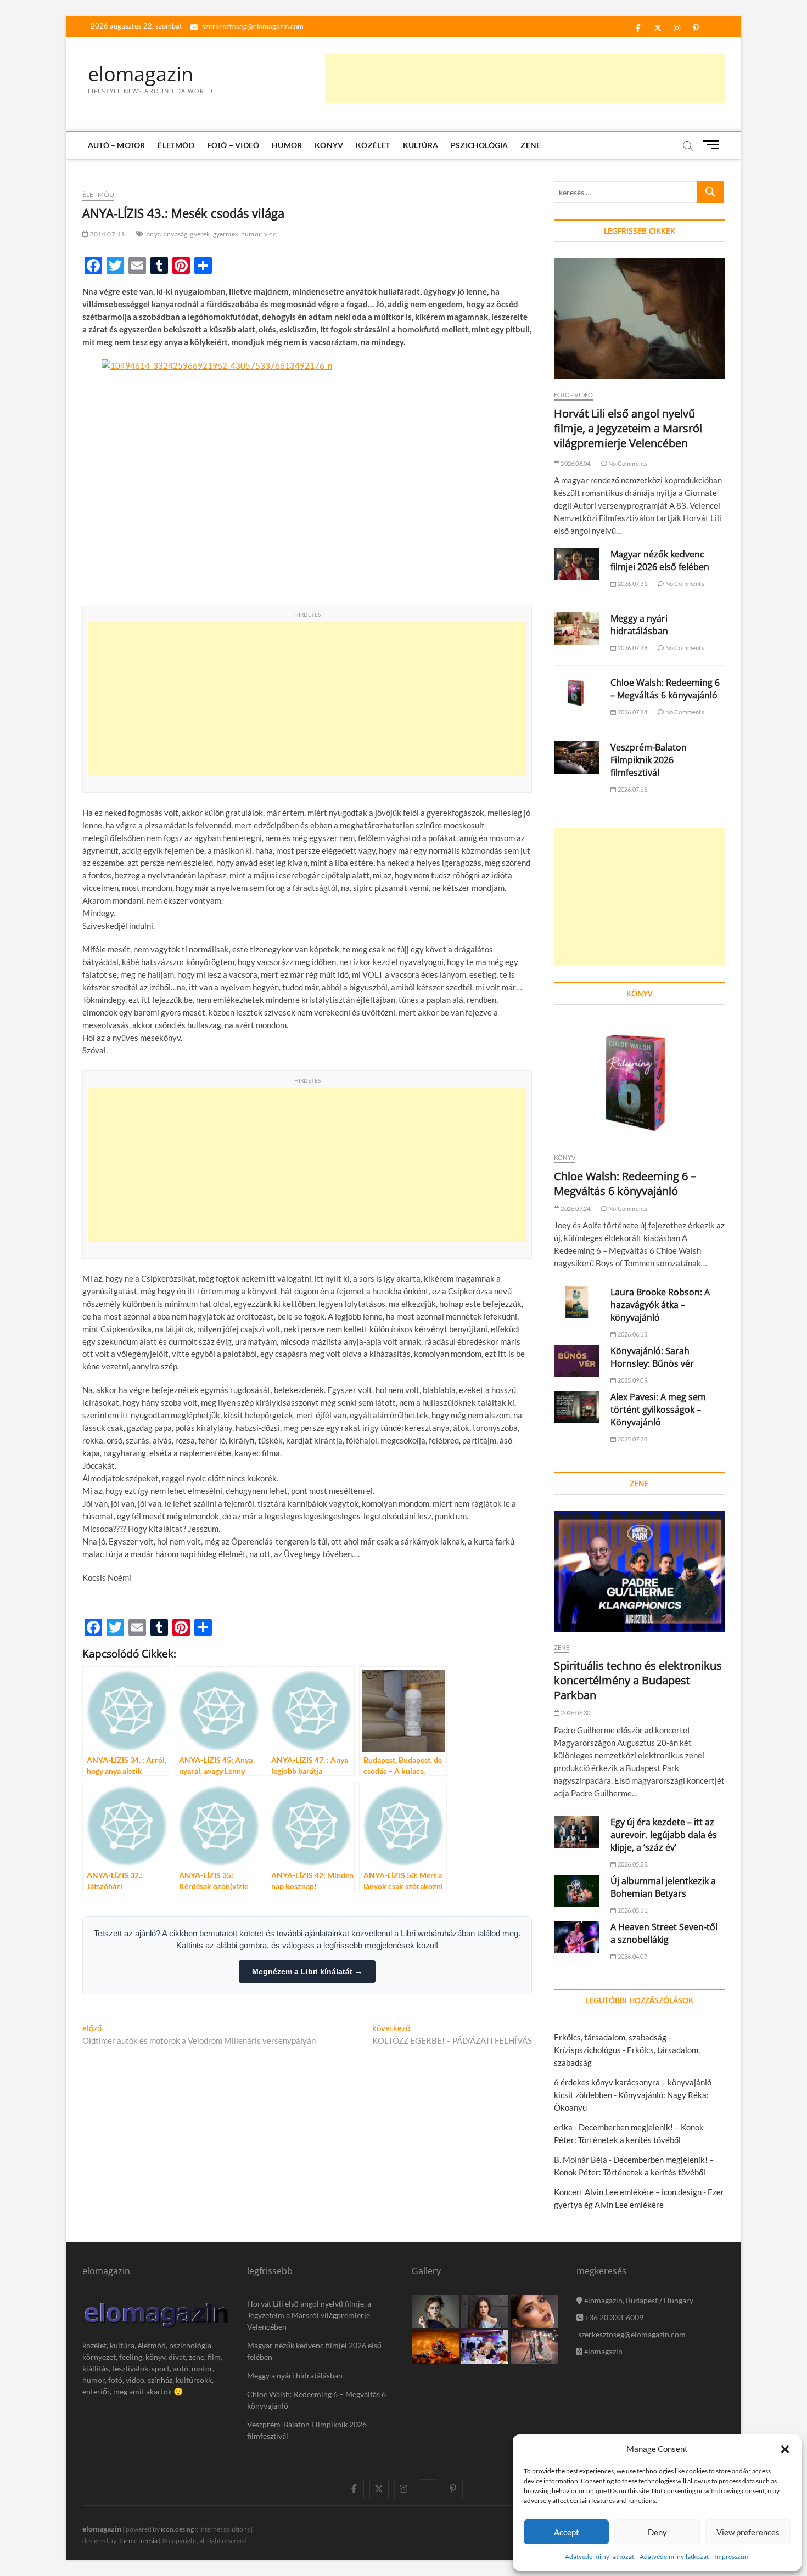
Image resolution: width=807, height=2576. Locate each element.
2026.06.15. (632, 1334)
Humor (287, 145)
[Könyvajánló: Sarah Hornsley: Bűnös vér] (577, 1361)
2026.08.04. (575, 463)
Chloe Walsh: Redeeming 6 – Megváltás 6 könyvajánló (665, 689)
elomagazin (141, 74)
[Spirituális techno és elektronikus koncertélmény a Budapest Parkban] (639, 1571)
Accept (567, 2532)
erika (563, 2127)
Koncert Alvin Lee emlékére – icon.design (628, 2192)
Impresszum (732, 2557)
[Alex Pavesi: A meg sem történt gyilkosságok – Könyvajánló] (577, 1407)
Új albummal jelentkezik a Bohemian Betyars (663, 1887)
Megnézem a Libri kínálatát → (307, 1971)
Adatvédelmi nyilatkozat (599, 2557)
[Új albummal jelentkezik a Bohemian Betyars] (577, 1891)
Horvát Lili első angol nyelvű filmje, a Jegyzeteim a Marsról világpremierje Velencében (628, 428)
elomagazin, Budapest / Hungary (638, 2300)
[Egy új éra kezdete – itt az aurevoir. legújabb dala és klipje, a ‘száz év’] (577, 1832)
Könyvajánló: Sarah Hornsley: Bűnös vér (652, 1357)
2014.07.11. (107, 234)
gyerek (200, 234)
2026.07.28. (632, 648)
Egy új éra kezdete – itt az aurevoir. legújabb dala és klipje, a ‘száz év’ (664, 1835)
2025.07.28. (632, 1439)
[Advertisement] (525, 78)
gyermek (226, 234)
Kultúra (421, 145)
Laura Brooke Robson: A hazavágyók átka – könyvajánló (660, 1305)
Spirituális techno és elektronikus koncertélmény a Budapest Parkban (638, 1680)
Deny (657, 2532)
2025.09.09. (632, 1380)
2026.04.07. (632, 1956)
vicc (270, 234)
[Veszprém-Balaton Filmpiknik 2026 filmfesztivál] (577, 757)
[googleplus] (428, 2479)
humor (251, 234)
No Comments (627, 463)
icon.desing (177, 2529)
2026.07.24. (632, 712)
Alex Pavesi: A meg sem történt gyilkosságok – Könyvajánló (658, 1410)
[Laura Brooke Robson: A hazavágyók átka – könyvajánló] (577, 1302)
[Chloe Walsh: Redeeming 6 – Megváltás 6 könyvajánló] (577, 693)
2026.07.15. (632, 789)
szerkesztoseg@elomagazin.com (252, 26)
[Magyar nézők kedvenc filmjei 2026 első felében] (577, 564)
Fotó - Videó (573, 395)
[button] (785, 2449)
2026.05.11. (632, 1910)
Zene (531, 145)
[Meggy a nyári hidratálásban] (577, 629)
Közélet (373, 145)
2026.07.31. (632, 584)
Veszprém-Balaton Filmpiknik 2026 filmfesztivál (649, 760)
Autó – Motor (116, 145)
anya (154, 234)
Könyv (329, 145)
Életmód (176, 145)
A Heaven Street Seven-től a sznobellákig (664, 1933)
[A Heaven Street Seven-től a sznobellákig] (577, 1937)
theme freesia (138, 2541)
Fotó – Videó (233, 145)
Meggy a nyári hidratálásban (639, 625)
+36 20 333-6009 (613, 2317)
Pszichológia (479, 145)
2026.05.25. (632, 1864)
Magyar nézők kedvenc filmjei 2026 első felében (660, 560)
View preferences (748, 2532)
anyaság (175, 234)
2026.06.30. (575, 1713)
